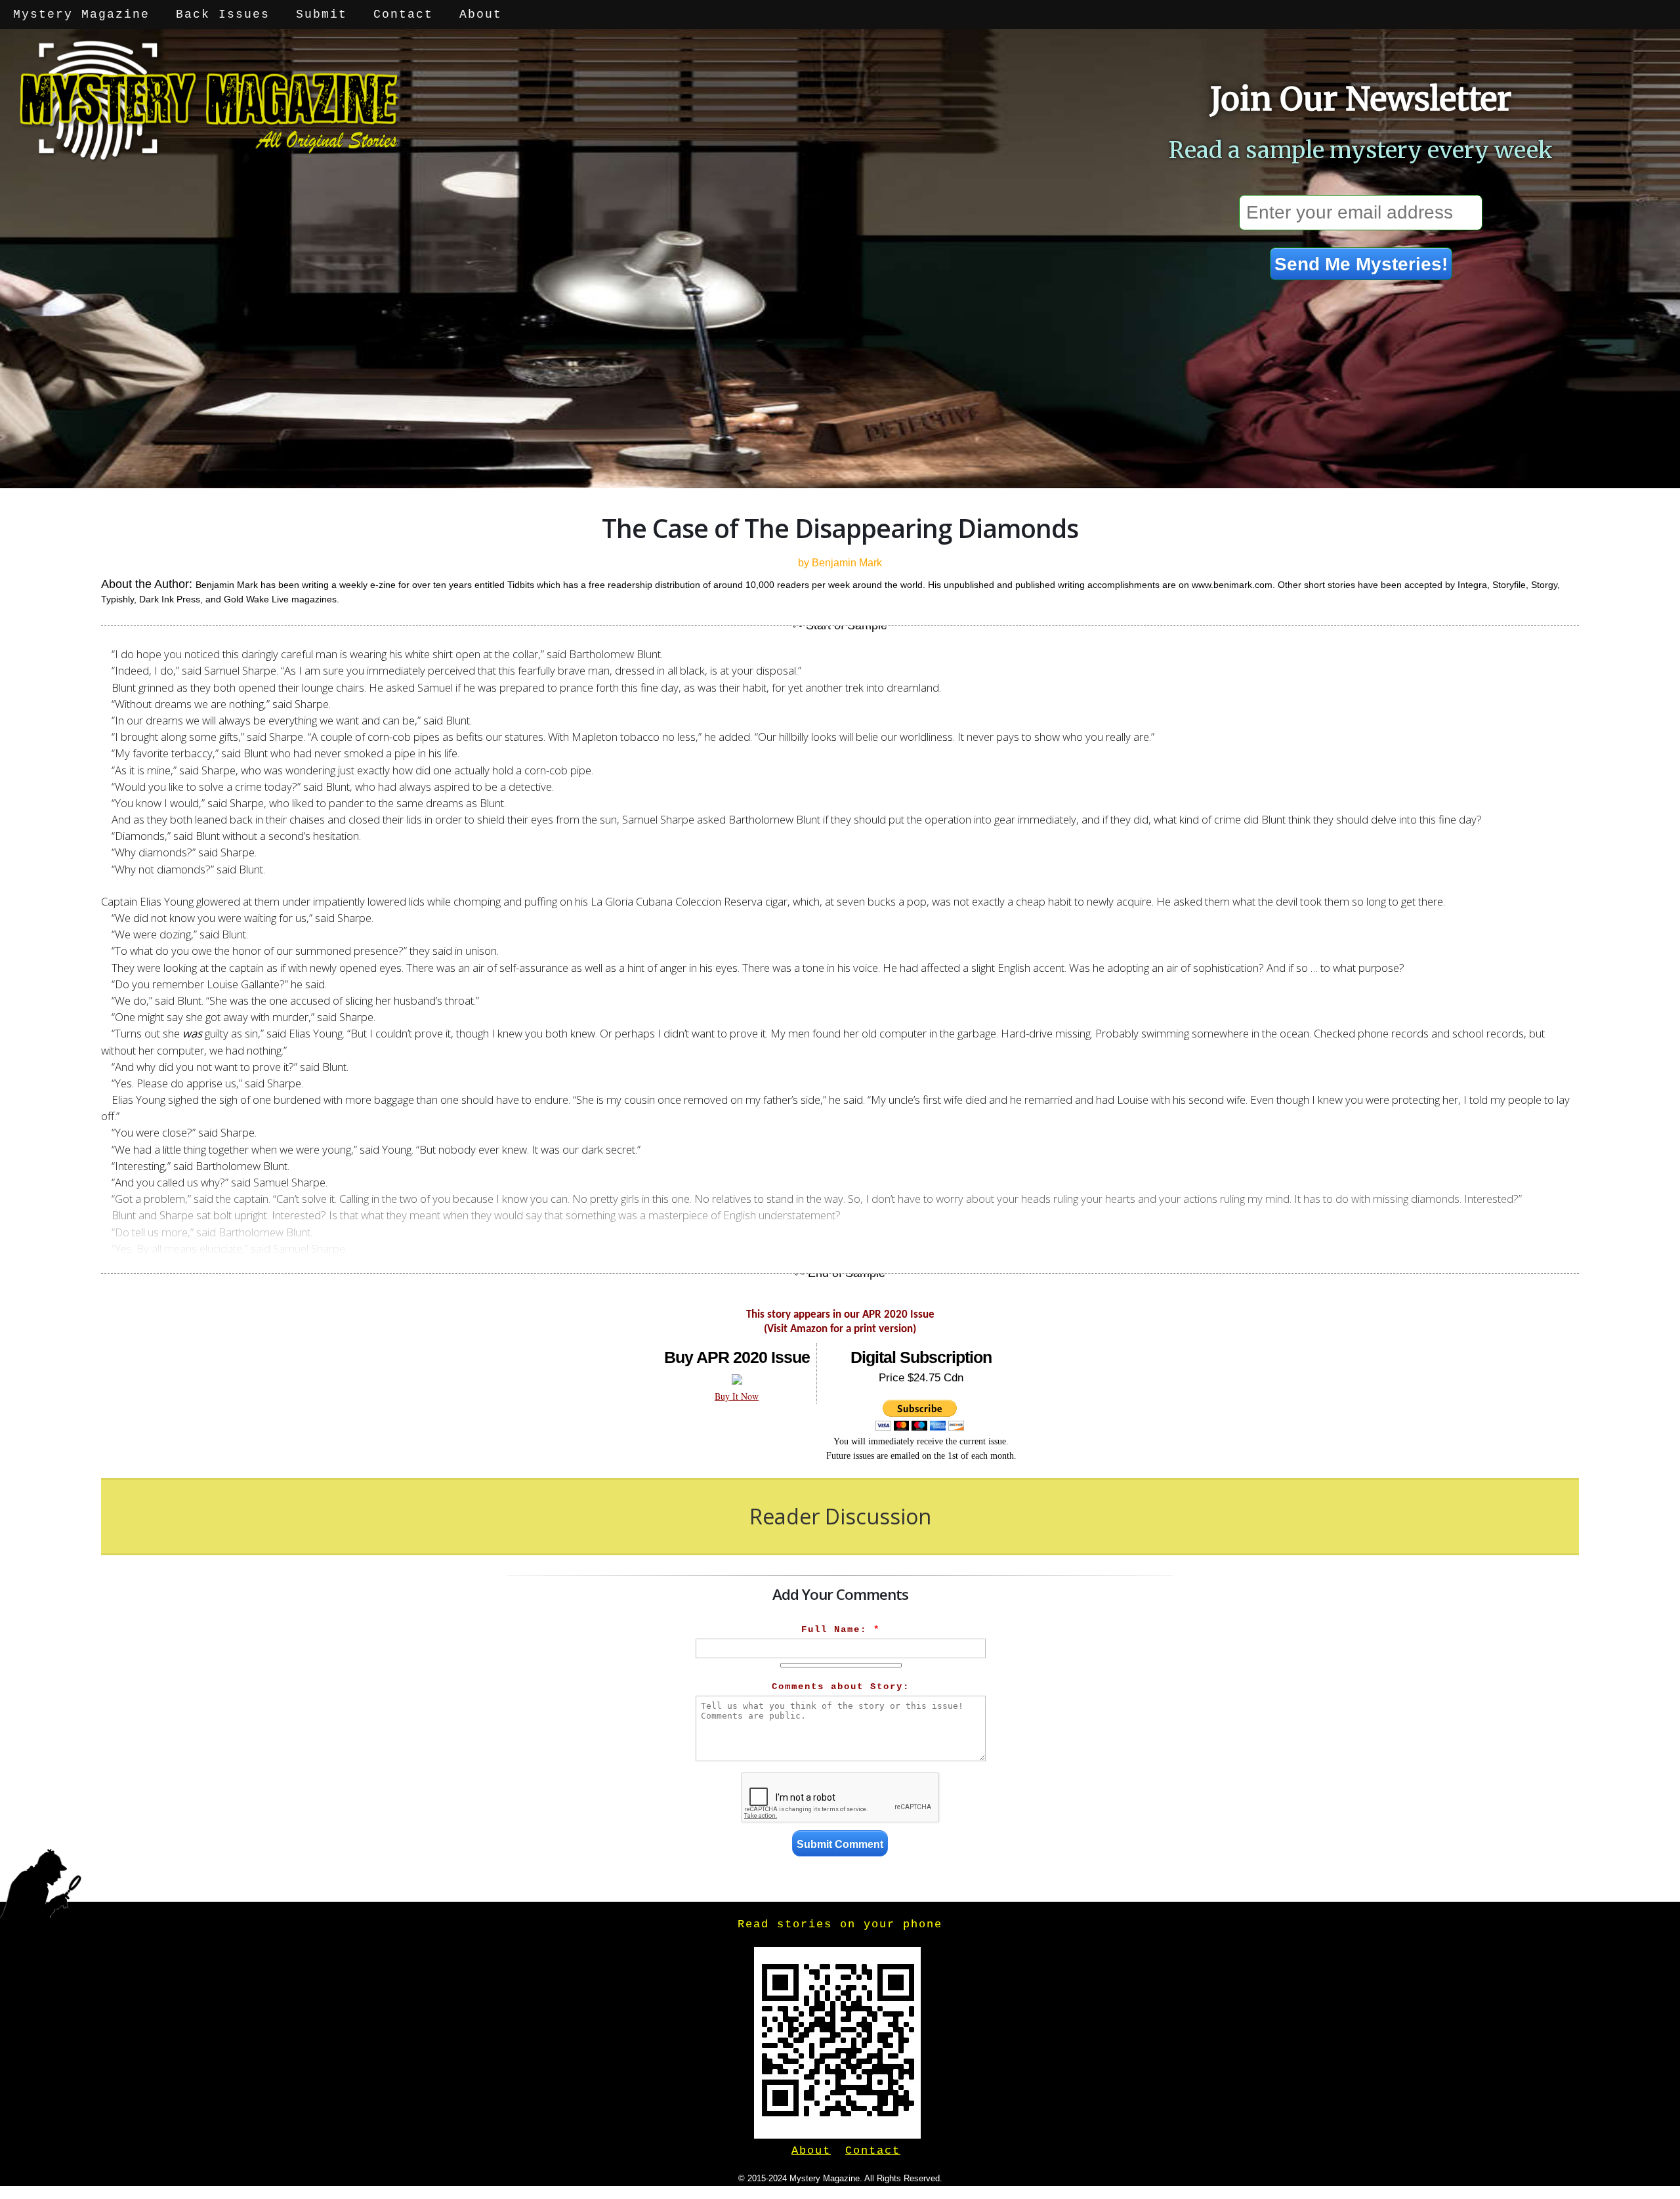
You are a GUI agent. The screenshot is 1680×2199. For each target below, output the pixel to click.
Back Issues (223, 14)
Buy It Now (737, 1396)
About (481, 14)
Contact (403, 14)
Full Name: (841, 1629)
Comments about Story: (841, 1686)
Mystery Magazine (81, 14)
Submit (322, 14)
